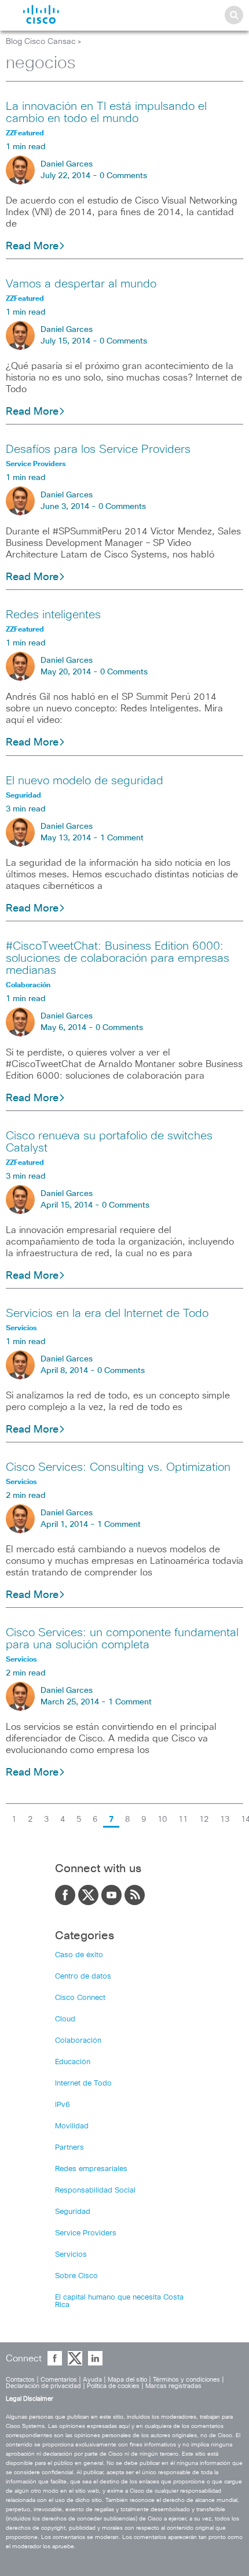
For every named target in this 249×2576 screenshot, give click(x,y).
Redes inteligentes (53, 615)
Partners (69, 2148)
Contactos (20, 2380)
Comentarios (59, 2380)
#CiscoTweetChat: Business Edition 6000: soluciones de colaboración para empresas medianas (118, 958)
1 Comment (122, 838)
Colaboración (78, 2041)
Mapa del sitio (127, 2380)
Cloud (65, 2019)
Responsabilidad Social (95, 2191)
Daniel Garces (67, 164)
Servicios (71, 2255)
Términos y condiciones (186, 2380)
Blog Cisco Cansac (41, 42)
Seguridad (73, 2212)
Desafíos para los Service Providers (98, 449)
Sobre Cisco (76, 2276)
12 (204, 1820)
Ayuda (92, 2380)
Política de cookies (113, 2386)
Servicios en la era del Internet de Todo (107, 1313)
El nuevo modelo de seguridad (85, 781)
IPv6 (63, 2105)
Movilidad (72, 2126)
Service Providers (86, 2233)
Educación (73, 2062)
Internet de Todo (83, 2084)
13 (225, 1820)
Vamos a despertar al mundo (81, 284)
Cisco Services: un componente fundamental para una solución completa (122, 1639)
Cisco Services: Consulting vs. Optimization (118, 1467)
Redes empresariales (91, 2169)
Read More (32, 246)
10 (162, 1820)
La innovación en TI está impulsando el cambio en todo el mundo (106, 112)
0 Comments (123, 176)
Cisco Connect (80, 1998)
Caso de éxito (79, 1955)
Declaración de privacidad (43, 2386)
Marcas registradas (173, 2386)
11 (183, 1820)
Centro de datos (83, 1977)
